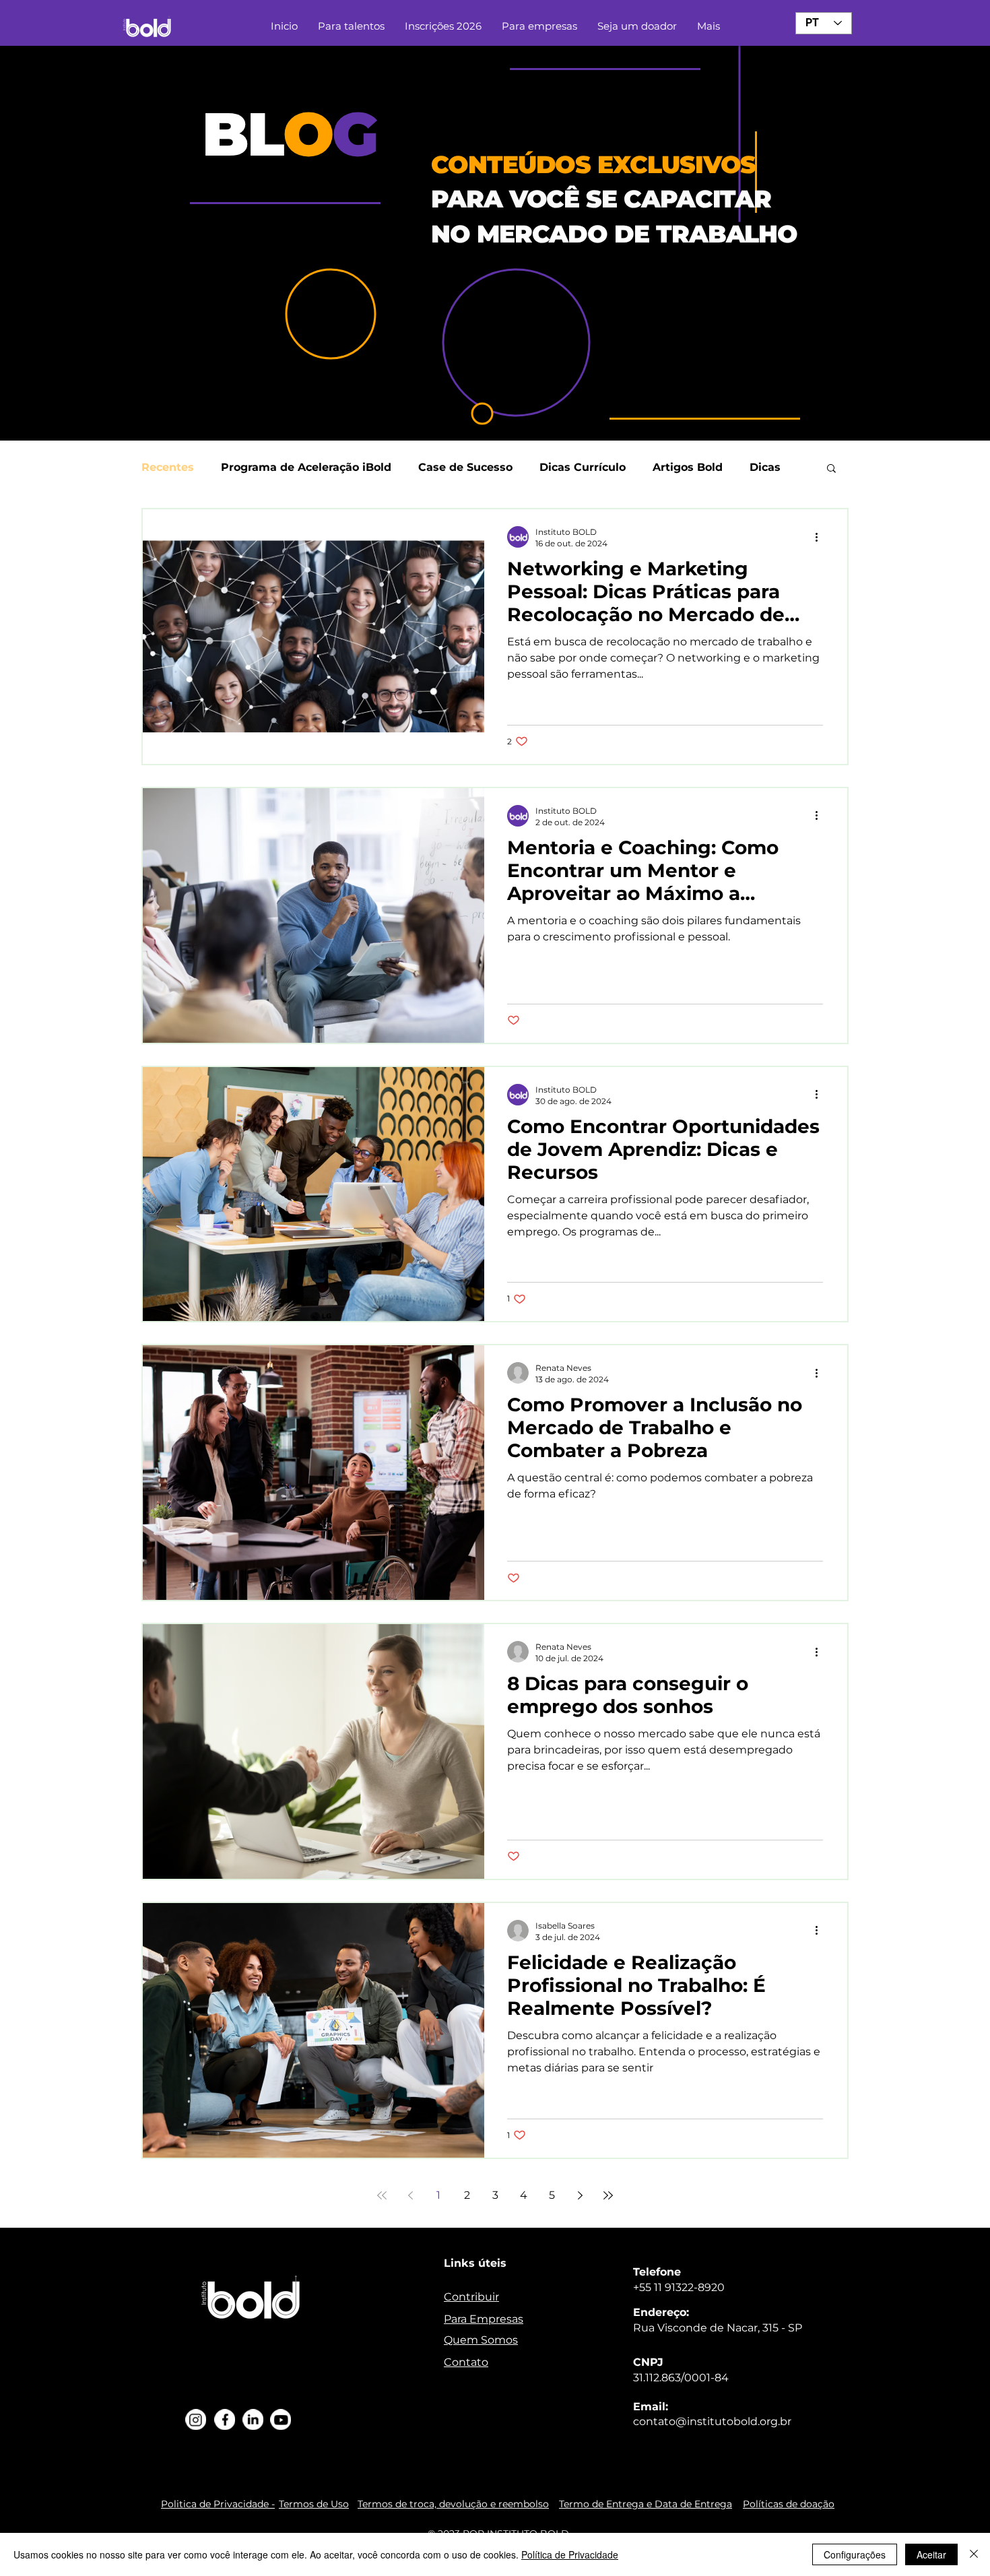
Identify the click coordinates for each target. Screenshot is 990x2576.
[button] (831, 469)
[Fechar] (974, 2554)
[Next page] (580, 2195)
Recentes (168, 467)
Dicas (765, 467)
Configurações (855, 2554)
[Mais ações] (821, 537)
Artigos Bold (688, 467)
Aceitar (931, 2554)
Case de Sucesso (465, 467)
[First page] (382, 2195)
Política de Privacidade (570, 2554)
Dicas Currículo (583, 467)
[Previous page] (410, 2195)
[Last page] (608, 2195)
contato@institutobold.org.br (712, 2421)
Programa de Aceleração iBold (306, 467)
